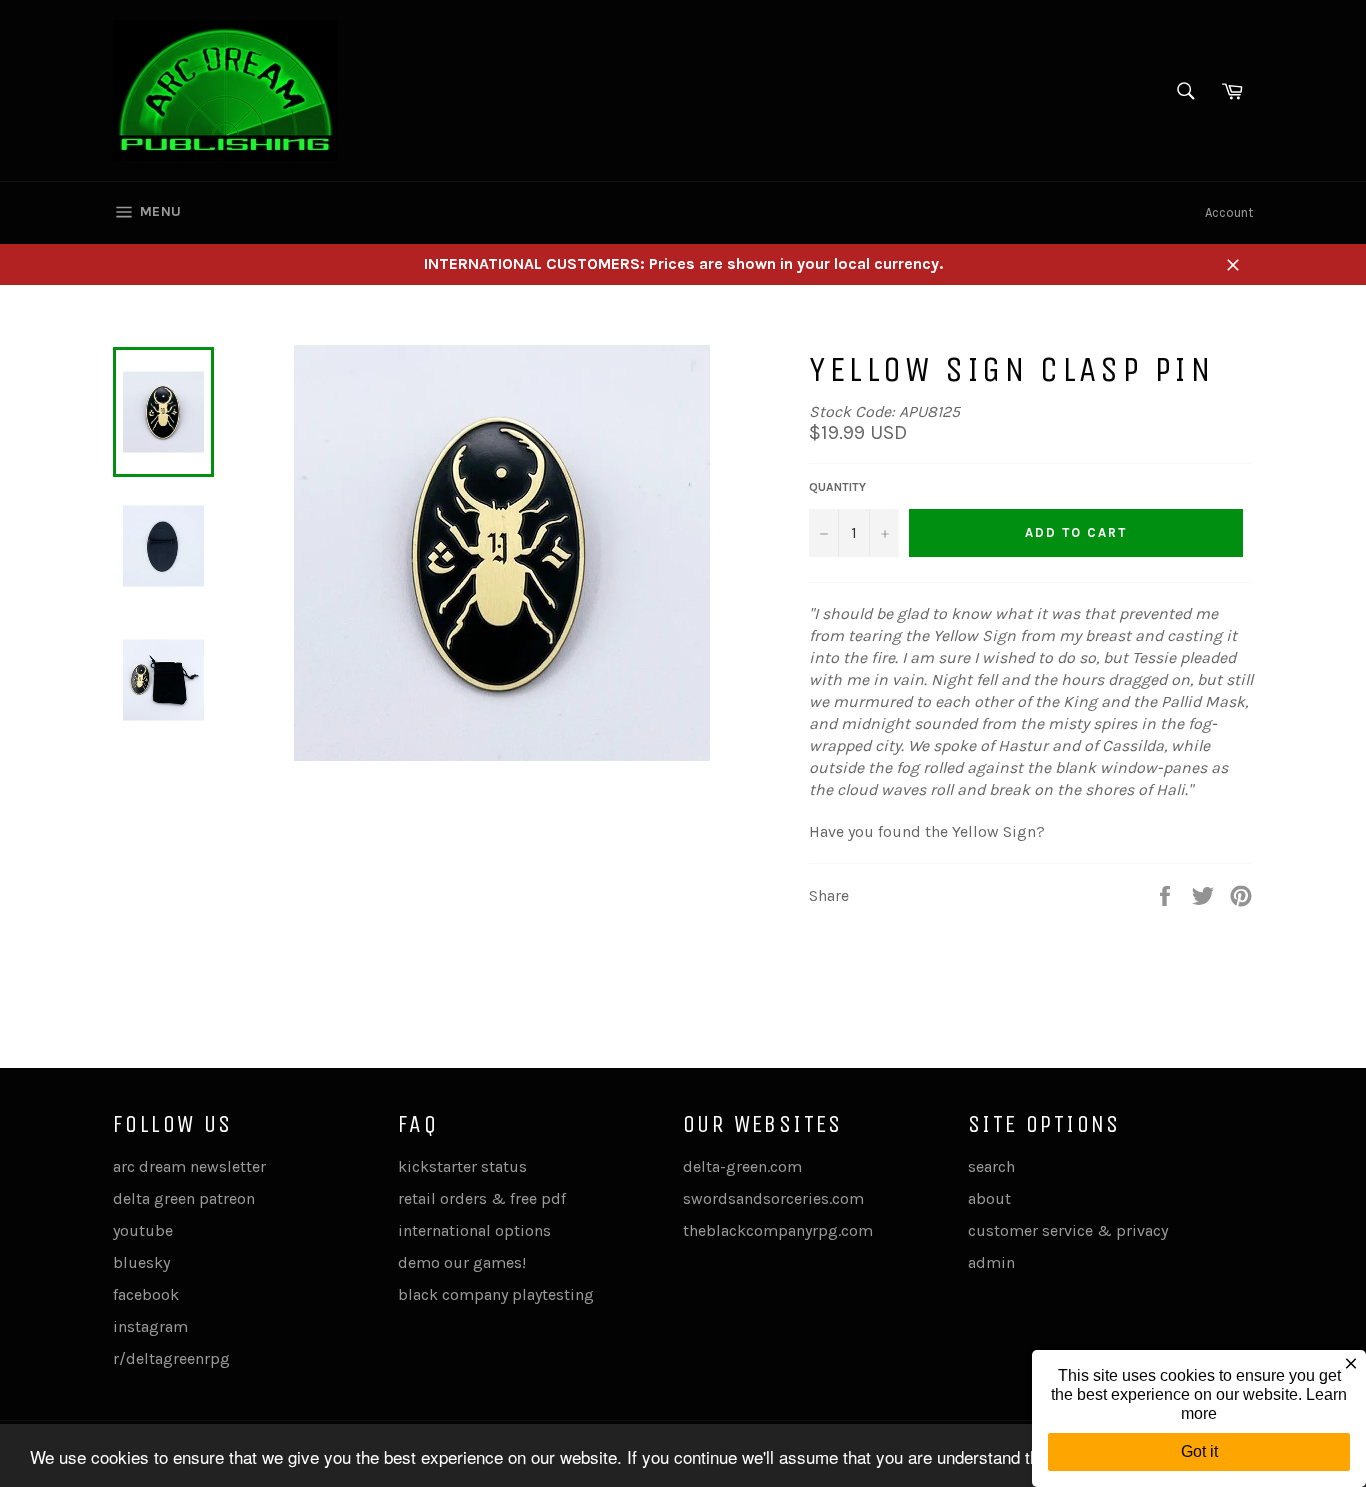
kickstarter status (462, 1166)
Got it (1199, 1451)
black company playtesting (496, 1294)
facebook (146, 1294)
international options (474, 1230)
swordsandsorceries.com (773, 1198)
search (991, 1166)
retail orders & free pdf (482, 1198)
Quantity (837, 487)
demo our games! (462, 1262)
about (989, 1198)
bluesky (141, 1262)
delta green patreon (184, 1198)
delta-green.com (742, 1166)
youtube (143, 1230)
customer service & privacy (1068, 1230)
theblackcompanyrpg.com (778, 1230)
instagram (150, 1326)
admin (991, 1262)
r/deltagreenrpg (171, 1358)
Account (1229, 212)
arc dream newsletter (189, 1166)
